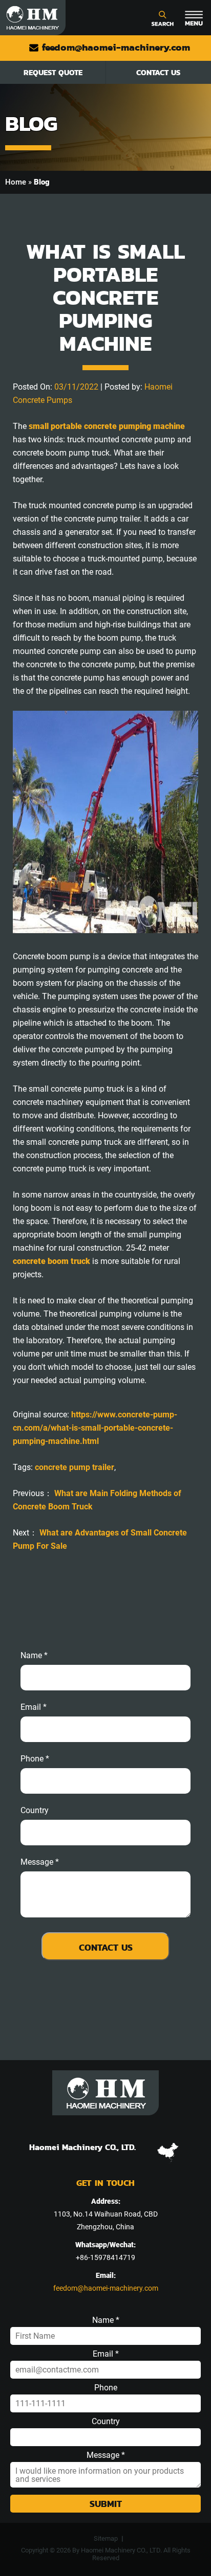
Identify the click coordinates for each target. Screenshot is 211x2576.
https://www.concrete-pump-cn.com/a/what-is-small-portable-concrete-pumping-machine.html (95, 1428)
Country (35, 1811)
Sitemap (106, 2538)
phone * (35, 1759)
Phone (106, 2388)
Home (16, 182)
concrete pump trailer (75, 1467)
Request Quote (53, 72)
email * (34, 1707)
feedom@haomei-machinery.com (114, 47)
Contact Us (158, 72)
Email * (106, 2354)
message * (40, 1862)
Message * (106, 2455)
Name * (34, 1656)
